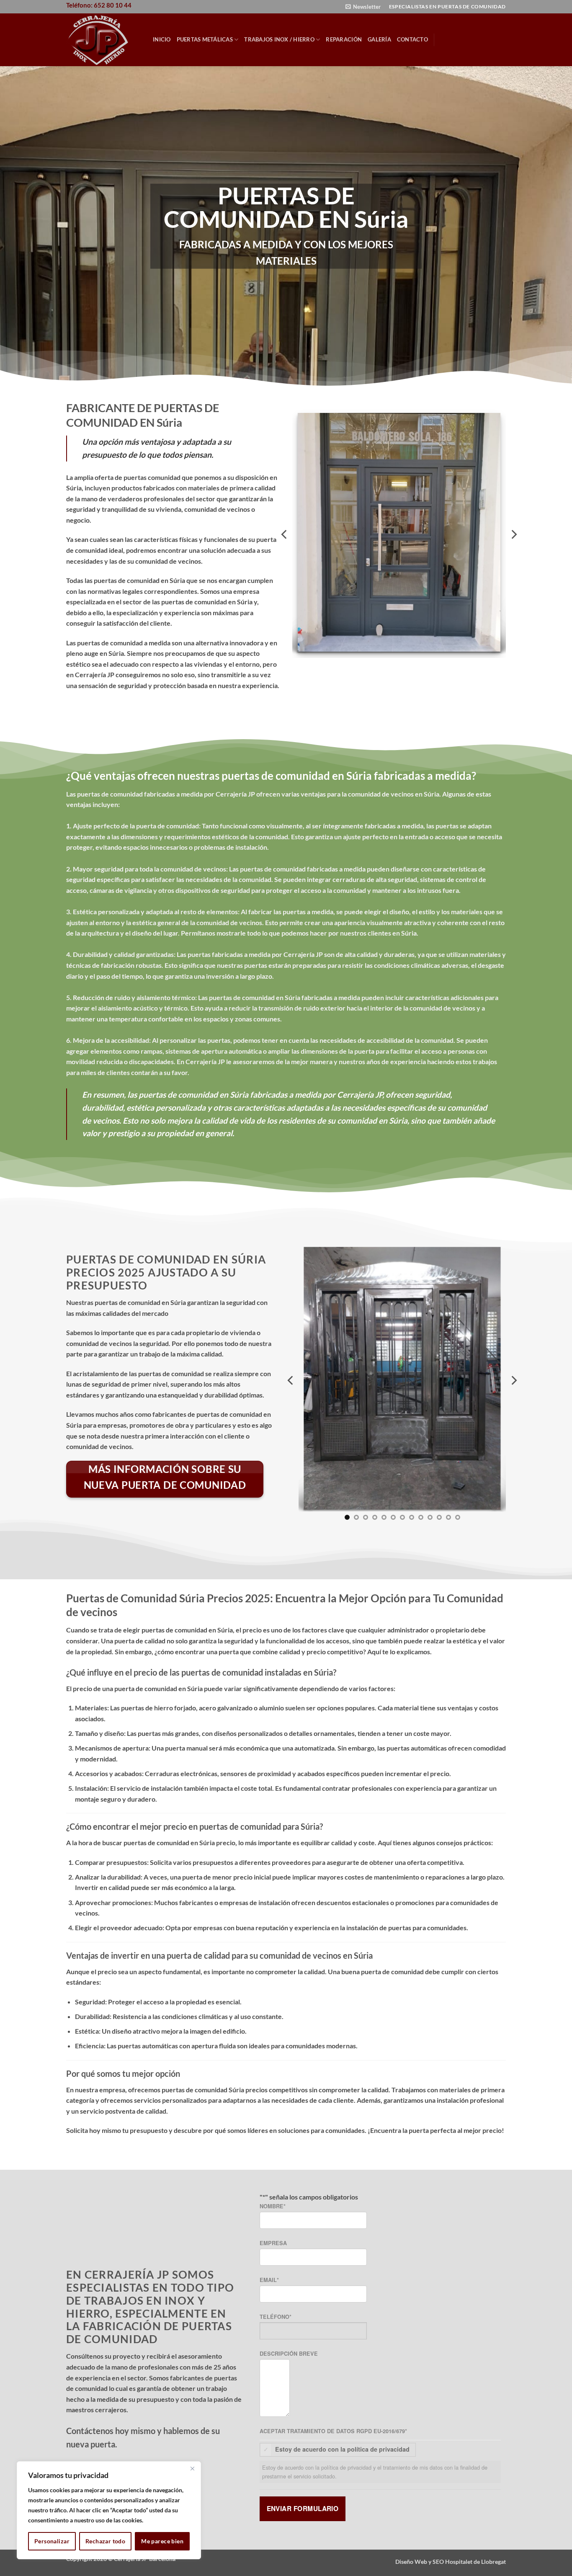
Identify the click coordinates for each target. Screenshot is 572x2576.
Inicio (162, 39)
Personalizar (52, 2541)
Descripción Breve (289, 2354)
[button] (363, 7)
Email (269, 2280)
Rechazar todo (105, 2541)
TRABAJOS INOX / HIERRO (279, 39)
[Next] (513, 534)
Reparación (344, 39)
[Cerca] (192, 2468)
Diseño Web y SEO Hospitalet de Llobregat (451, 2562)
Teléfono (276, 2317)
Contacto (412, 39)
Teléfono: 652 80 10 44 (99, 5)
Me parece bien (162, 2541)
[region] (109, 2510)
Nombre (273, 2206)
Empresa (273, 2243)
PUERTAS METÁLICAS (205, 39)
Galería (379, 39)
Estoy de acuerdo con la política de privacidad (342, 2449)
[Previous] (285, 534)
